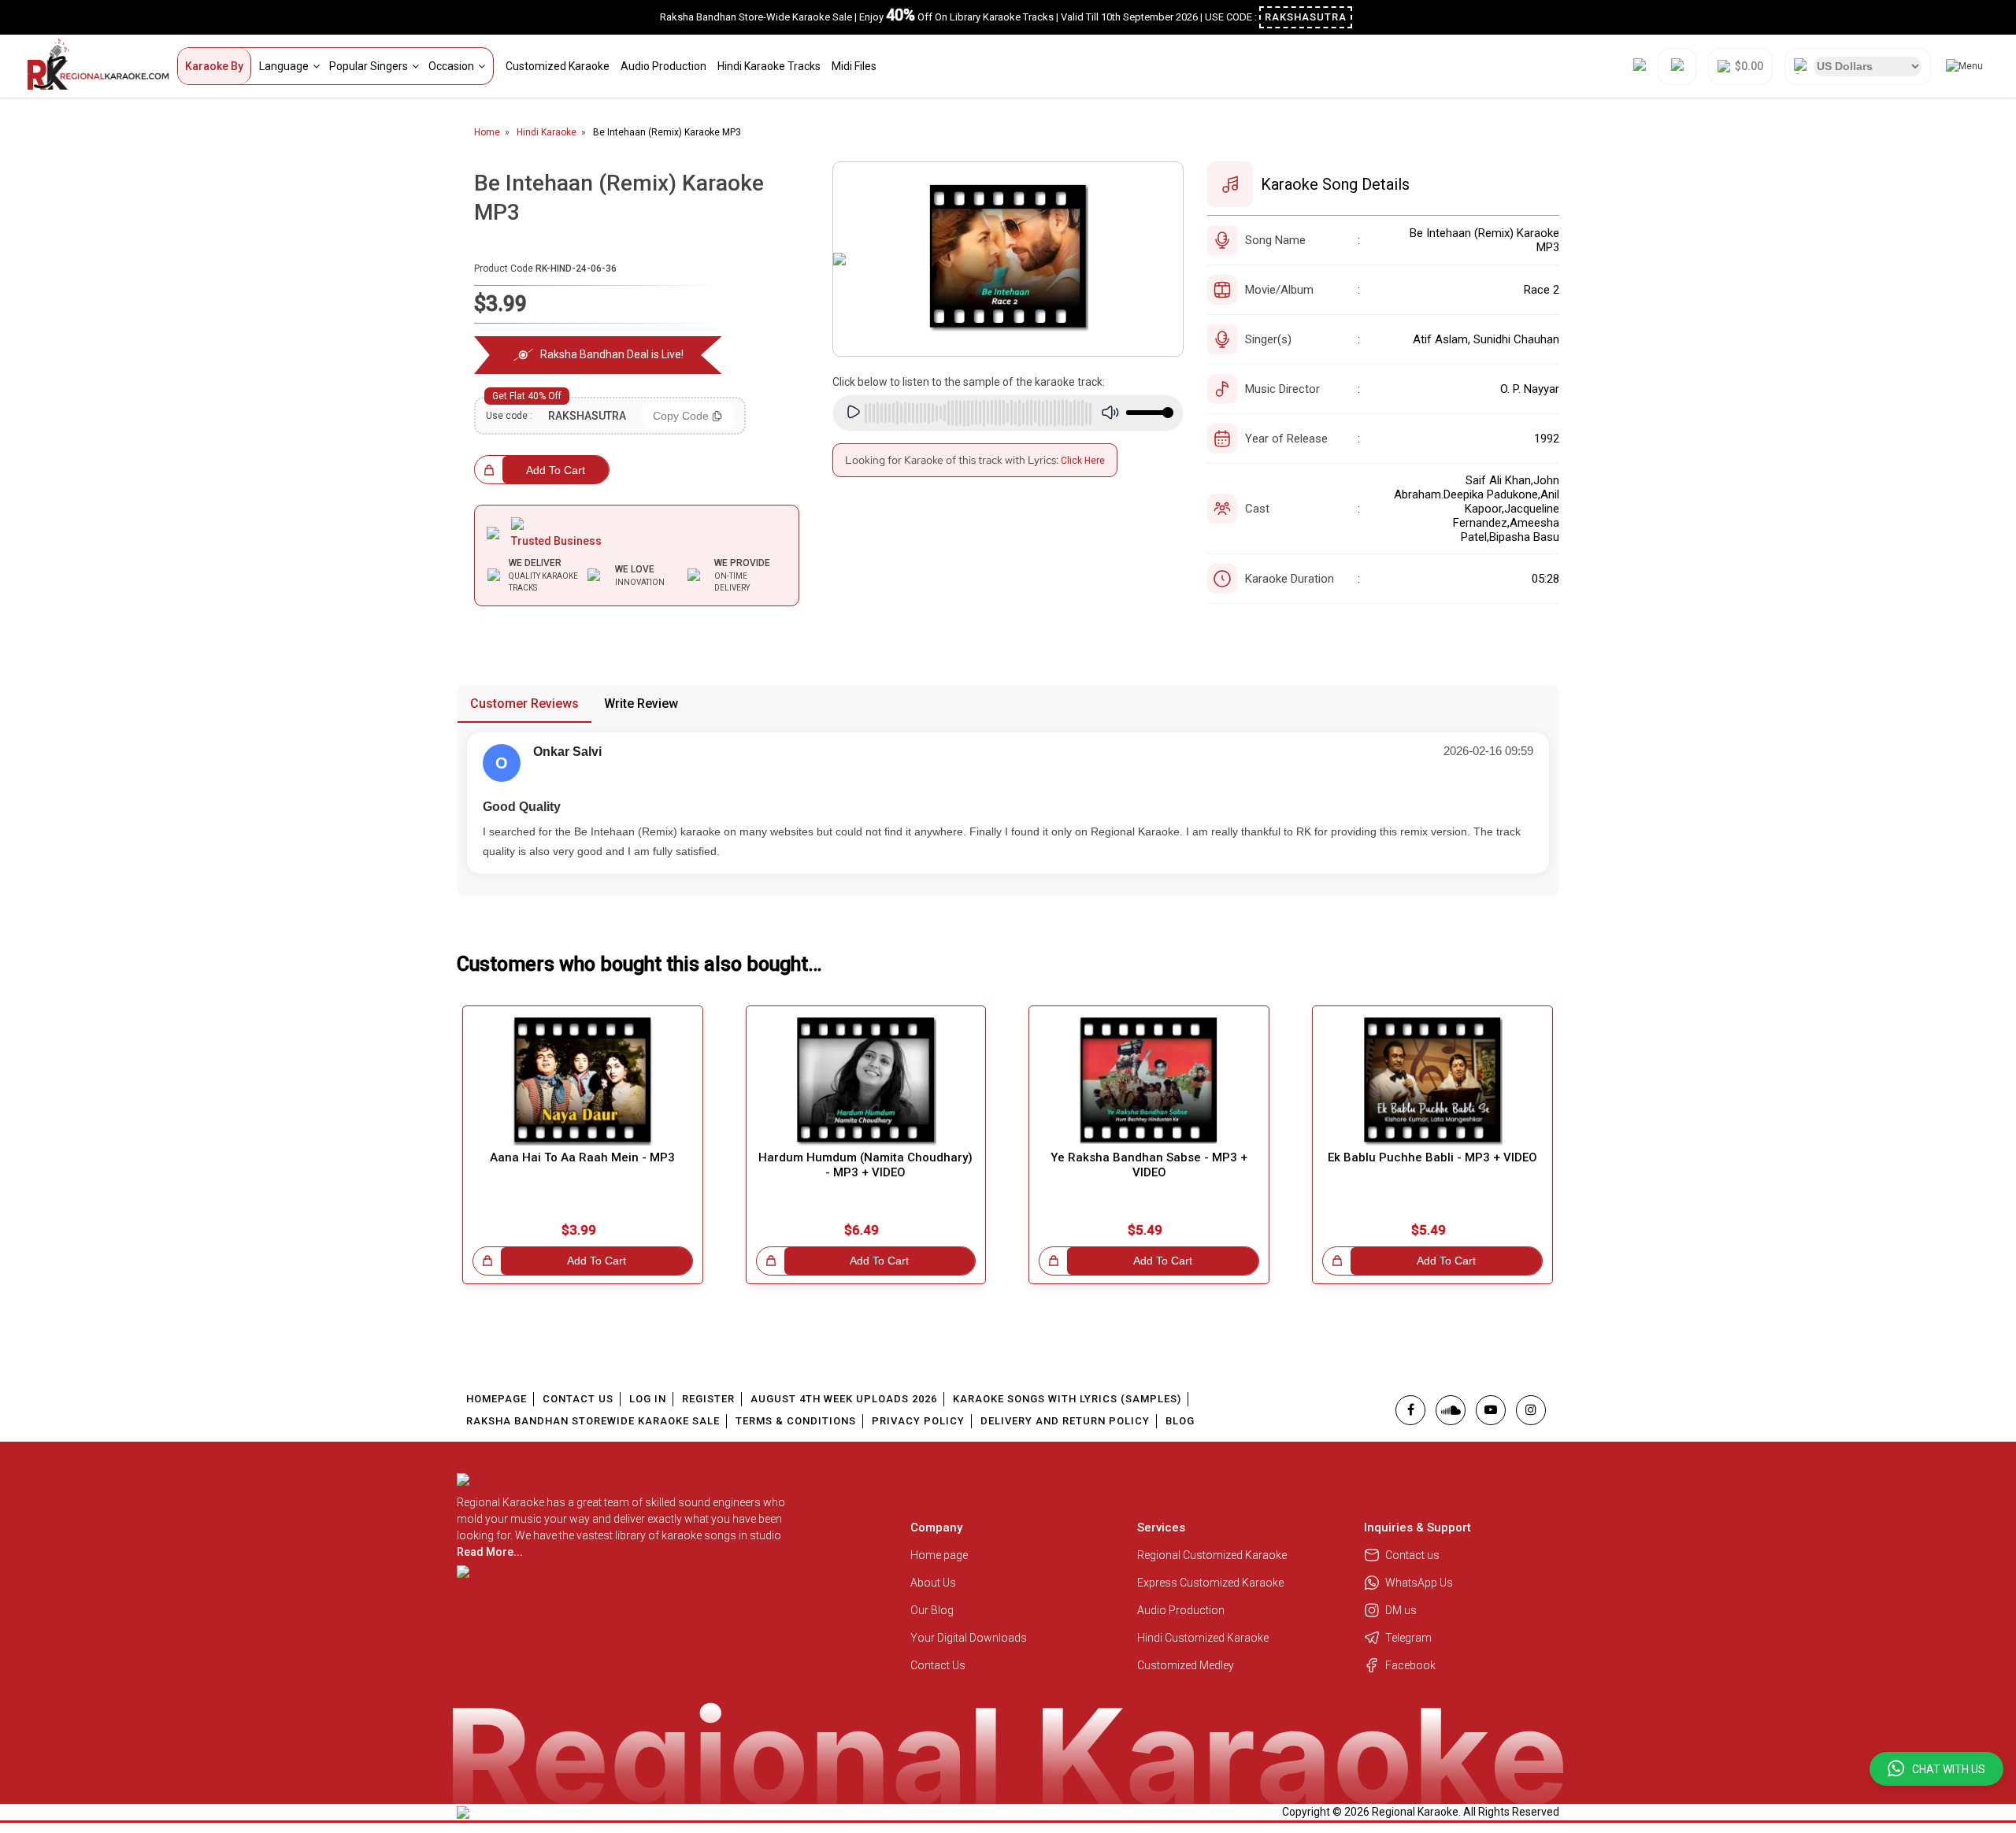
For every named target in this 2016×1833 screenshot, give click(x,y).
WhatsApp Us (1419, 1583)
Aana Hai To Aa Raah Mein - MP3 (582, 1157)
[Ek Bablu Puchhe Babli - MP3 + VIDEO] (1432, 1081)
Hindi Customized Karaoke (1204, 1638)
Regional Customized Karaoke (1213, 1555)
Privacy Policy (918, 1421)
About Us (933, 1583)
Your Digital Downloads (969, 1638)
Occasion (451, 66)
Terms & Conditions (796, 1421)
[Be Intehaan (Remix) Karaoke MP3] (1008, 259)
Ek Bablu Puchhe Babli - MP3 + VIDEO (1432, 1157)
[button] (1936, 1769)
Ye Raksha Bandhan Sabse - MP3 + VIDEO (1149, 1165)
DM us (1401, 1610)
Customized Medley (1187, 1665)
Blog (1180, 1421)
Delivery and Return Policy (1065, 1421)
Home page (939, 1555)
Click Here (1083, 461)
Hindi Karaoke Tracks (769, 66)
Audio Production (663, 66)
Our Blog (932, 1610)
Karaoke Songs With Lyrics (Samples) (1067, 1399)
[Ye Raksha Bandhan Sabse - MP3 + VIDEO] (1149, 1081)
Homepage (497, 1399)
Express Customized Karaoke (1212, 1583)
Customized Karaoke (558, 66)
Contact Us (578, 1399)
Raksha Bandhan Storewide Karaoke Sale (593, 1421)
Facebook (1410, 1665)
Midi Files (854, 66)
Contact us (1412, 1555)
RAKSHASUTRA (1306, 17)
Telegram (1408, 1638)
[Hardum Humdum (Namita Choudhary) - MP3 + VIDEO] (866, 1081)
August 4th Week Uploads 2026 (844, 1399)
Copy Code (681, 416)
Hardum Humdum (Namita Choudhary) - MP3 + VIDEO (865, 1165)
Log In (648, 1399)
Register (708, 1399)
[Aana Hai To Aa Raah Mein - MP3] (583, 1081)
